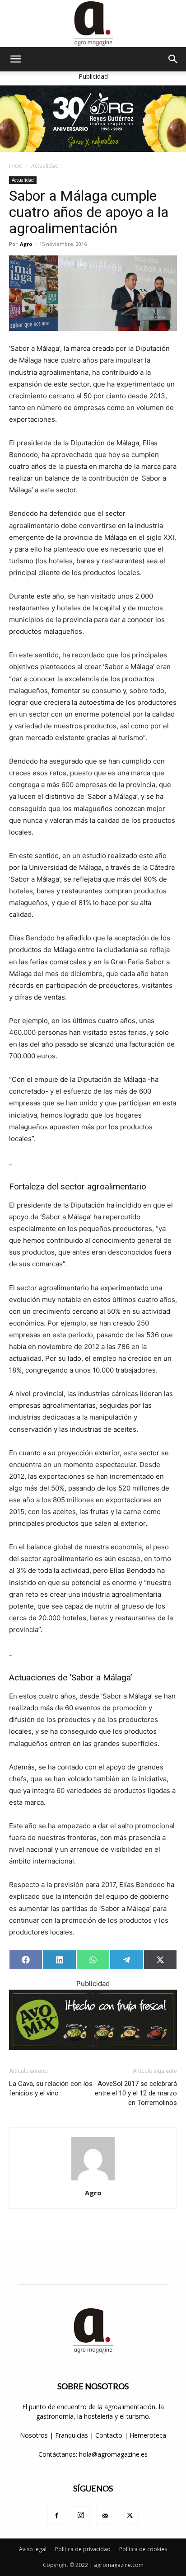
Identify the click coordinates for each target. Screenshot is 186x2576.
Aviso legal (33, 2549)
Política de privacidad (83, 2549)
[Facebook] (56, 2516)
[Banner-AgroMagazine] (93, 119)
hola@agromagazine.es (113, 2454)
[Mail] (105, 2516)
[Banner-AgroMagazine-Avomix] (93, 2020)
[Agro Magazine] (93, 24)
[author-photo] (93, 2180)
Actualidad (45, 166)
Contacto (110, 2435)
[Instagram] (81, 2515)
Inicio (16, 166)
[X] (130, 2516)
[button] (15, 59)
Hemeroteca (148, 2435)
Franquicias (72, 2435)
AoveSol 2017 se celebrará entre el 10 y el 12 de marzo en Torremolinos (136, 2093)
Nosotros (34, 2435)
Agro (26, 244)
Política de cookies (143, 2549)
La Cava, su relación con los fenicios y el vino (51, 2088)
